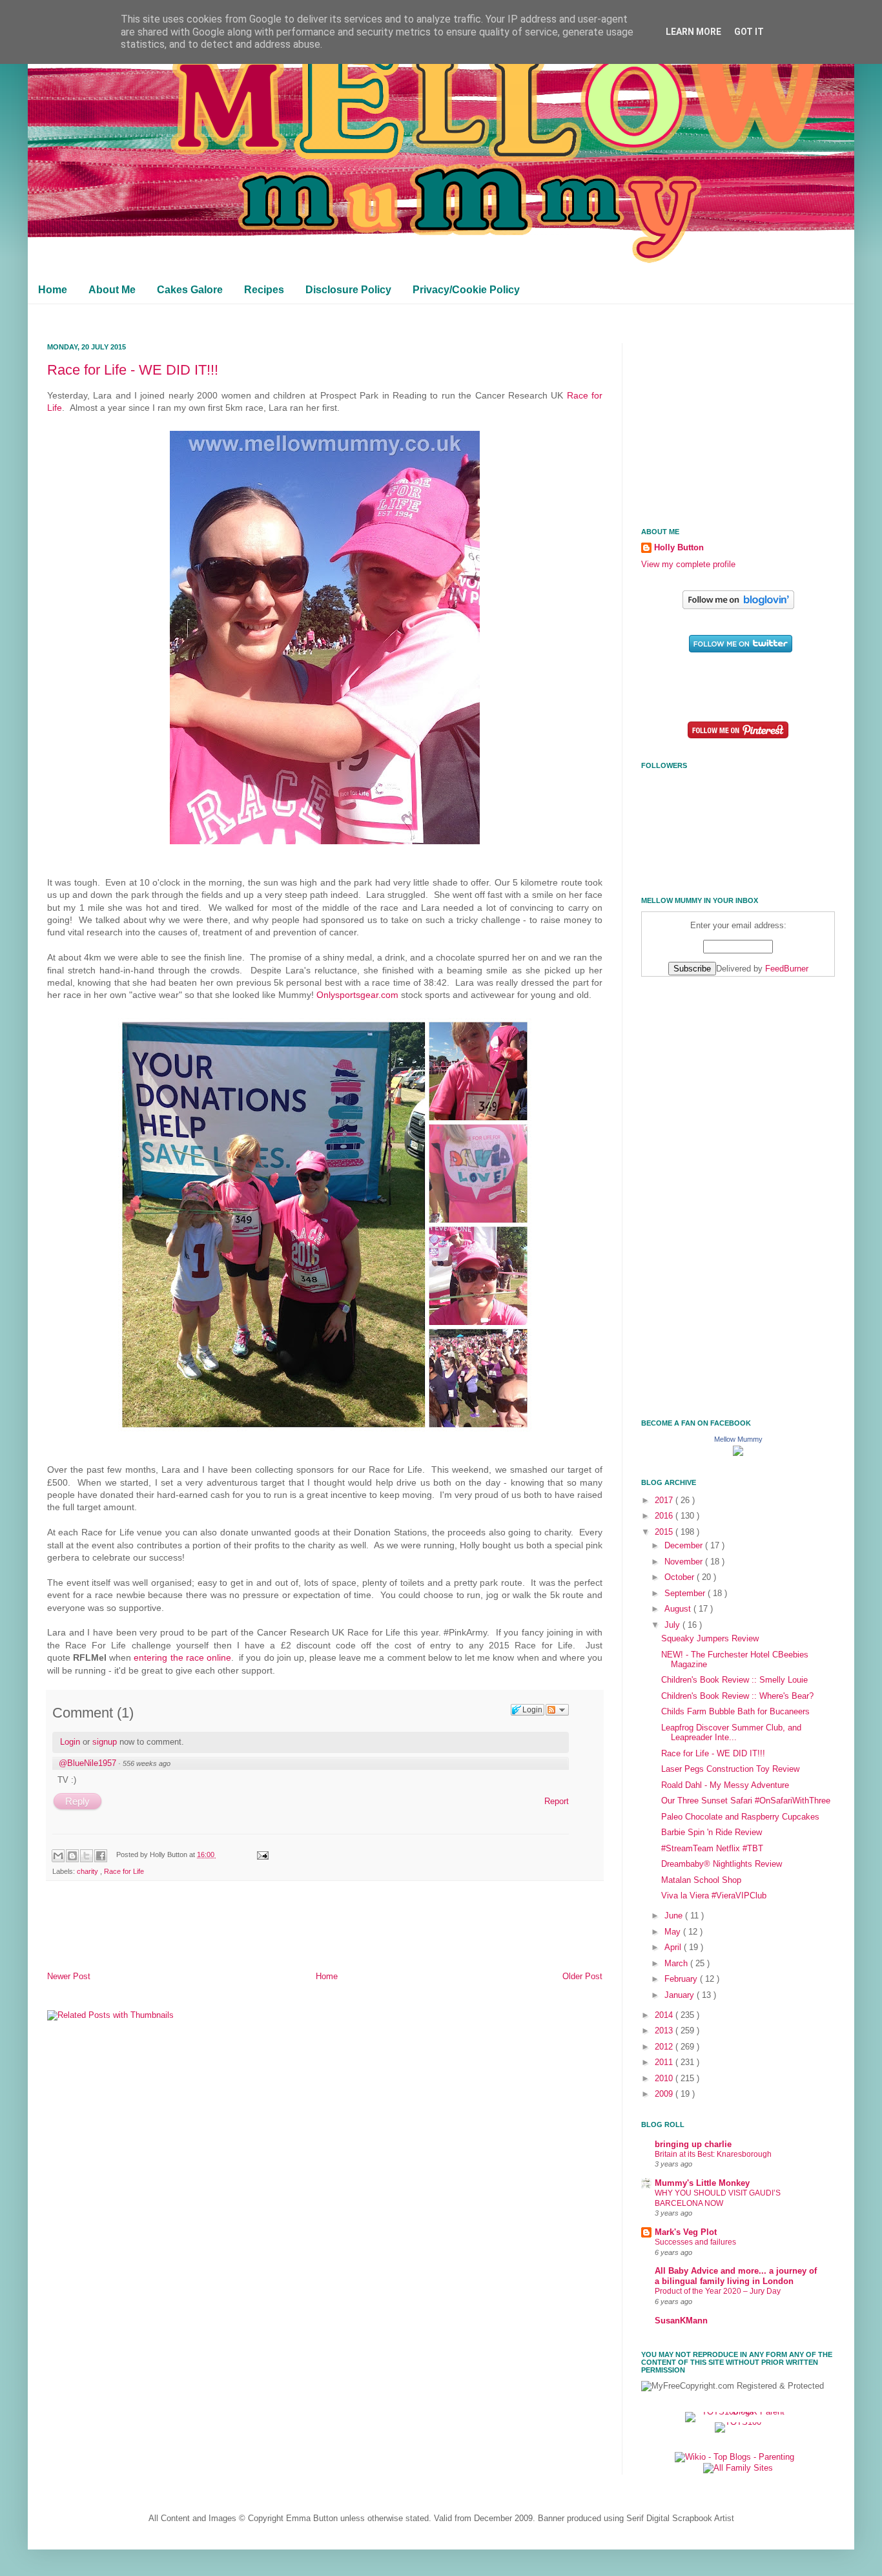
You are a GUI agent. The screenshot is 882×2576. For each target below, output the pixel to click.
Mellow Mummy (738, 1439)
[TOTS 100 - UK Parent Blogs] (738, 2412)
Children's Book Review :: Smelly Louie (734, 1680)
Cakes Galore (190, 290)
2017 (665, 1501)
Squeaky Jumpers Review (710, 1639)
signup (105, 1742)
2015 (665, 1532)
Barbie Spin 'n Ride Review (712, 1833)
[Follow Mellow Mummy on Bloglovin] (738, 607)
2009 (665, 2094)
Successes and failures (695, 2242)
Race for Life (124, 1871)
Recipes (264, 290)
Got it (749, 32)
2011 (665, 2062)
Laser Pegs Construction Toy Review (730, 1769)
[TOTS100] (738, 2422)
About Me (112, 290)
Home (53, 290)
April (674, 1948)
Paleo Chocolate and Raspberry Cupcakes (740, 1817)
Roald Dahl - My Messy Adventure (725, 1785)
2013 (665, 2031)
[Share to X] (87, 1856)
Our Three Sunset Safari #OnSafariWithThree (746, 1801)
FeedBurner (787, 969)
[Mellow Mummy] (738, 1453)
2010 (665, 2079)
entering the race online (182, 1657)
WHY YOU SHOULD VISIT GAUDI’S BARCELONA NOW (718, 2198)
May (674, 1932)
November (685, 1562)
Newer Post (69, 1977)
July (673, 1625)
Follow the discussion (557, 1710)
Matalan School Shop (701, 1880)
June (675, 1916)
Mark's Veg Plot (686, 2232)
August (679, 1609)
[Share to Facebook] (101, 1856)
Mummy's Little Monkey (702, 2183)
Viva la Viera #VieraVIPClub (714, 1896)
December (685, 1546)
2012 (665, 2047)
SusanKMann (681, 2321)
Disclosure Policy (348, 290)
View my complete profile (688, 565)
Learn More (693, 32)
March (677, 1964)
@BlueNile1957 (87, 1763)
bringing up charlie (693, 2145)
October (681, 1577)
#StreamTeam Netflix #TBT (712, 1849)
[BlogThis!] (72, 1856)
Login (70, 1742)
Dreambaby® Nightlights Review (722, 1864)
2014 (665, 2015)
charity (88, 1871)
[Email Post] (261, 1854)
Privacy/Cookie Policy (466, 290)
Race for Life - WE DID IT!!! (133, 370)
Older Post (582, 1977)
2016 (665, 1516)
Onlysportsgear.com (357, 995)
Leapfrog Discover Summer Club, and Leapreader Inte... (731, 1733)
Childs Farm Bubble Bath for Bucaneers (735, 1712)
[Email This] (58, 1856)
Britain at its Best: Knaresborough (713, 2154)
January (681, 1995)
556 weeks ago (147, 1763)
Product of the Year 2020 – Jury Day (718, 2291)
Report (557, 1801)
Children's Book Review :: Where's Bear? (737, 1696)
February (682, 1979)
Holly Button (679, 548)
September (686, 1594)
